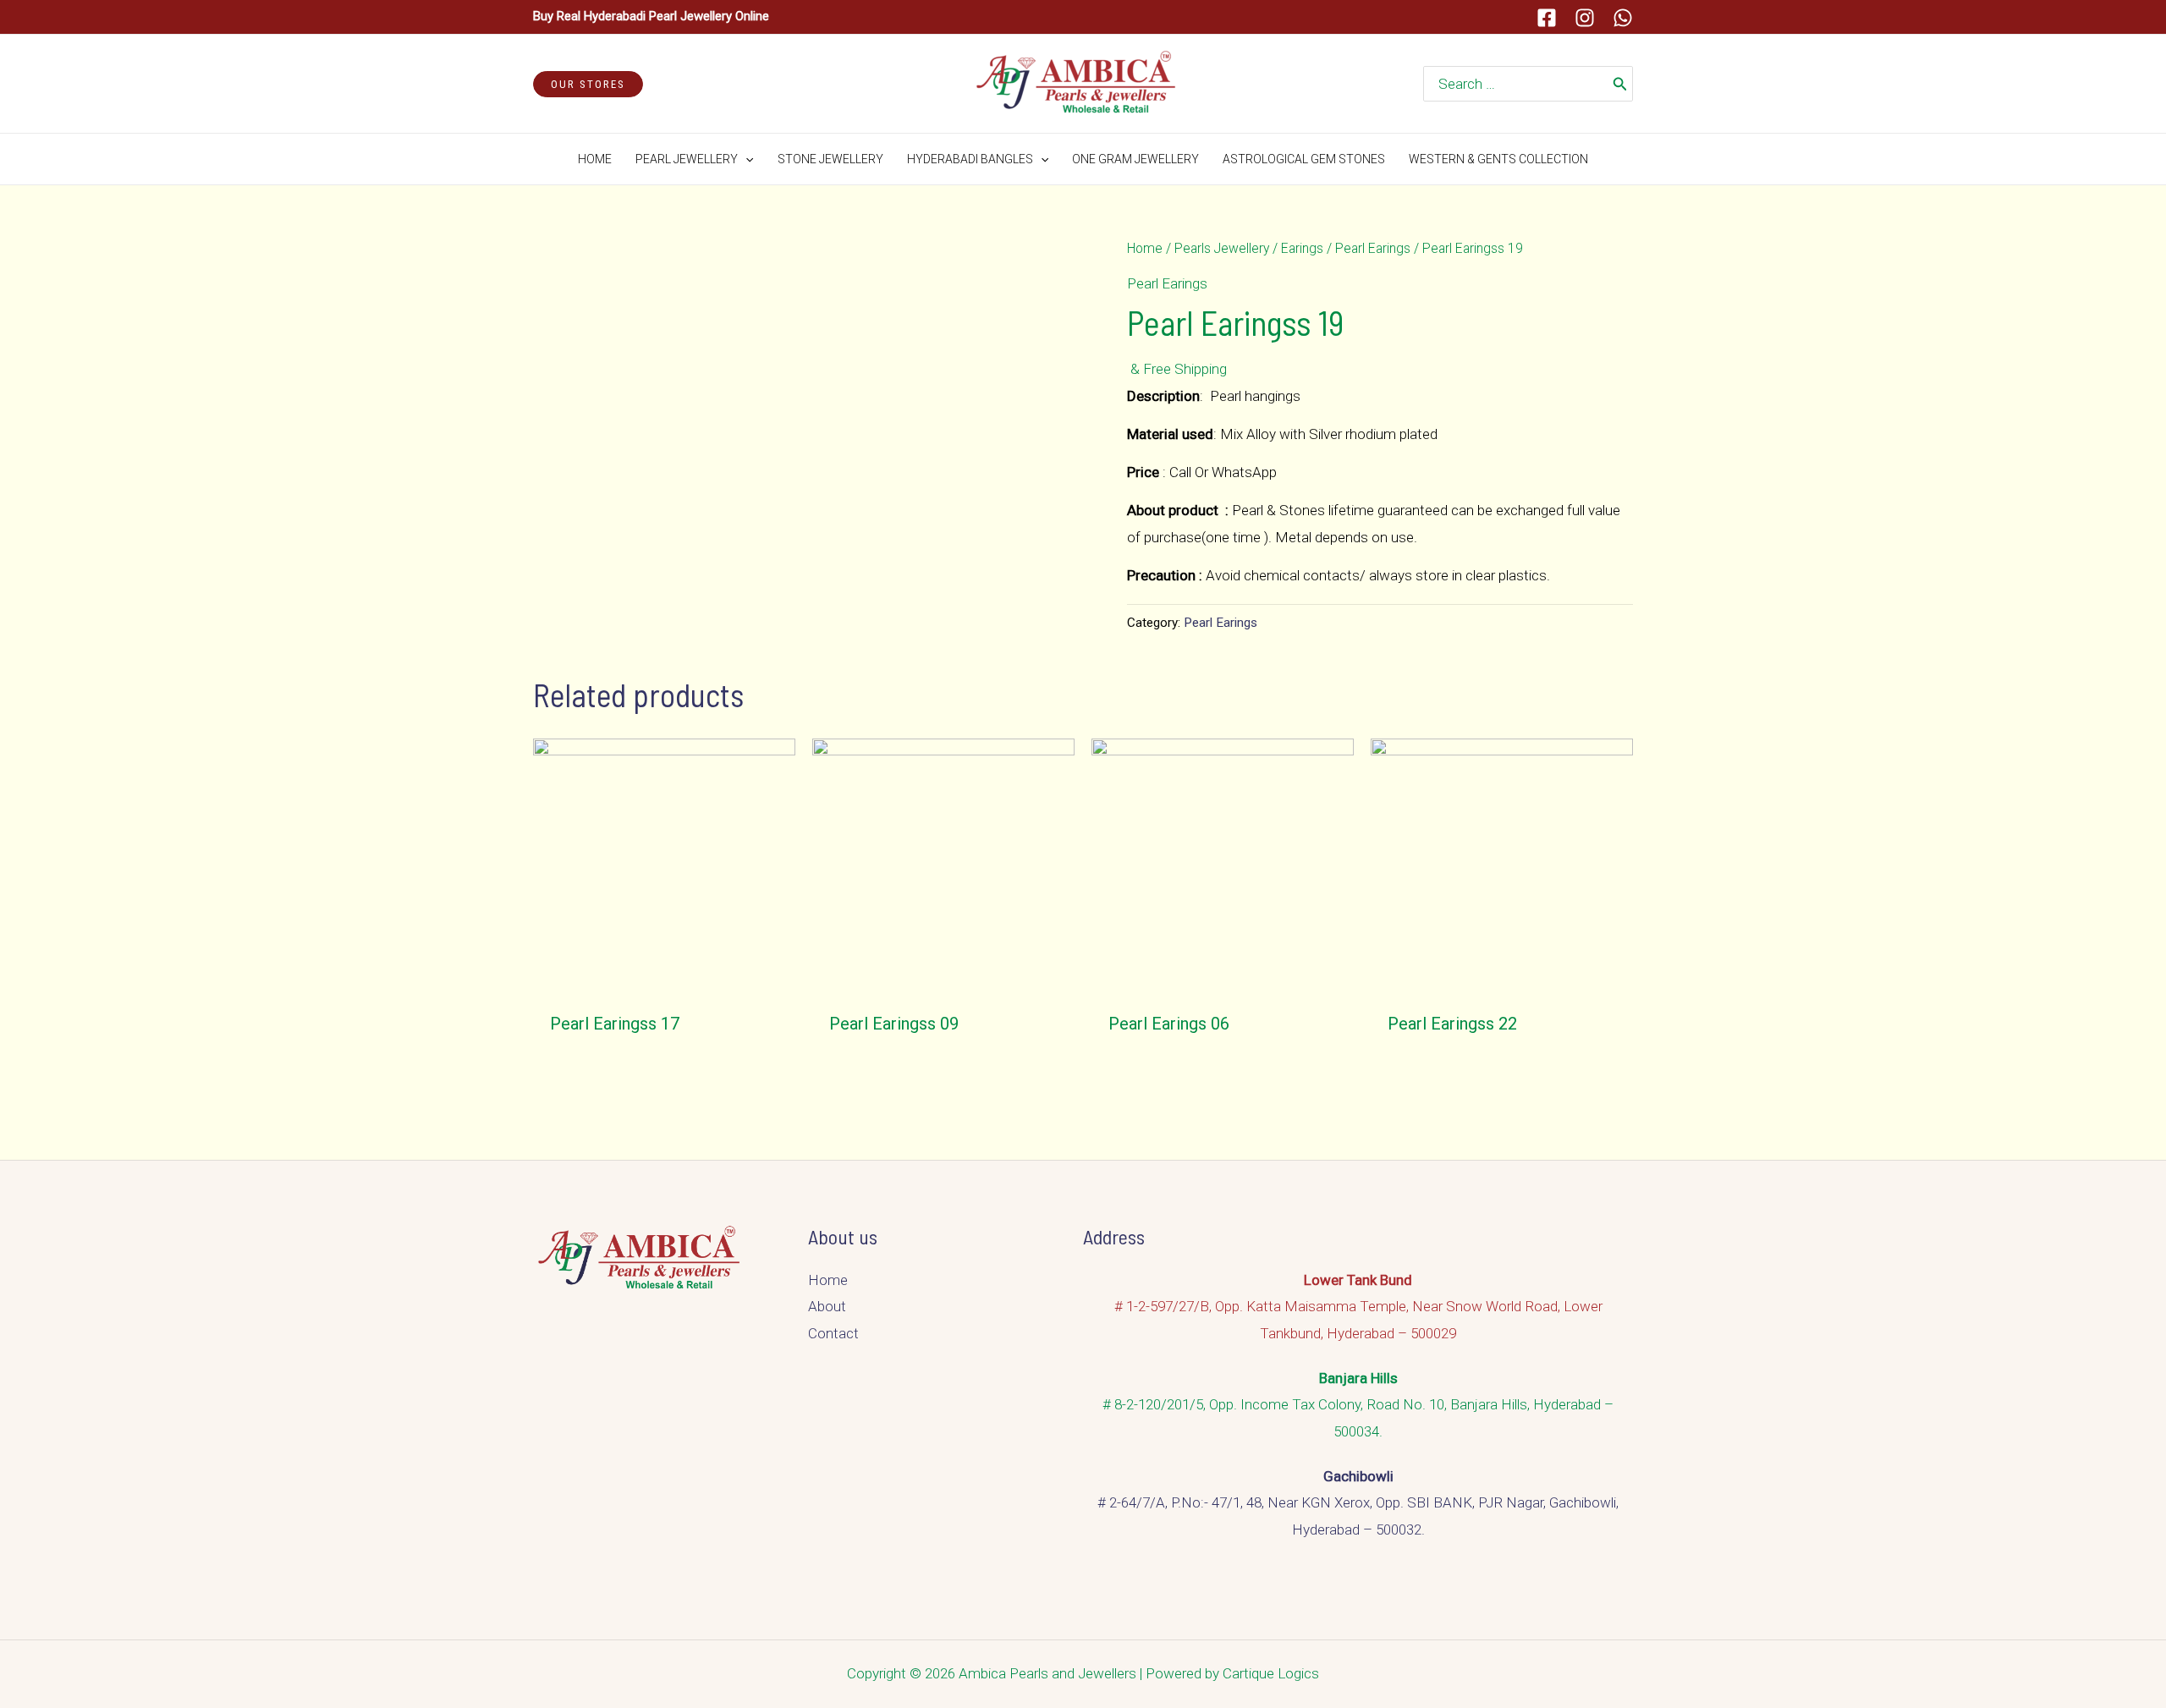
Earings (1302, 248)
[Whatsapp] (1623, 18)
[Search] (1620, 84)
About (827, 1306)
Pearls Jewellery (1222, 248)
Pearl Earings (1373, 248)
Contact (833, 1333)
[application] (745, 159)
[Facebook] (1547, 18)
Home (1145, 248)
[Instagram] (1585, 18)
